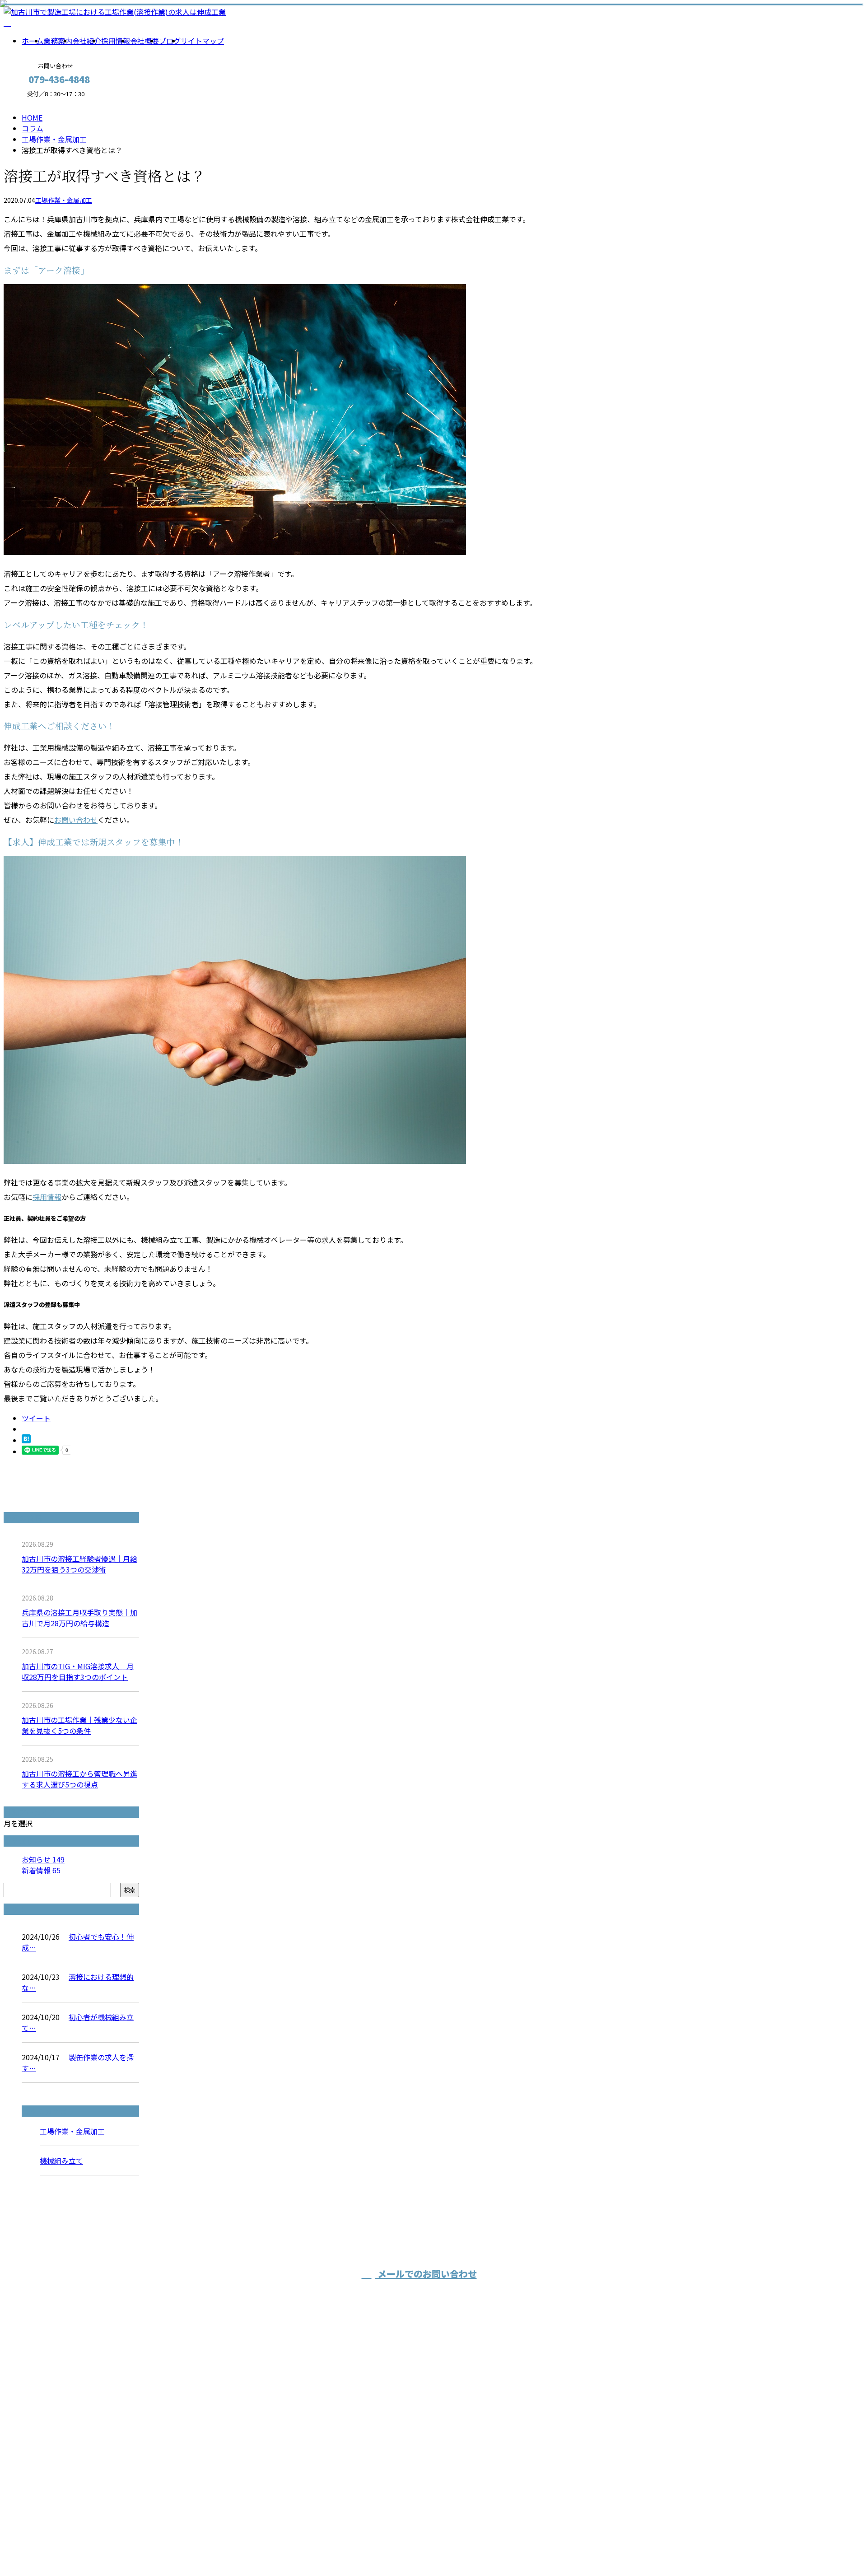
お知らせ (43, 1859)
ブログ (170, 41)
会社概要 (144, 41)
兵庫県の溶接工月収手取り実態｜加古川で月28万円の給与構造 (79, 1618)
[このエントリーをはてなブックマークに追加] (26, 1440)
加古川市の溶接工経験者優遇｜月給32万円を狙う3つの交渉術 (79, 1564)
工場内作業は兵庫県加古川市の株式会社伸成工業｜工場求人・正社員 (286, 2545)
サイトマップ (202, 41)
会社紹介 (87, 41)
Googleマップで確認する (218, 2492)
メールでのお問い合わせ (426, 2274)
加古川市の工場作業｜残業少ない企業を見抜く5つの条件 (79, 1725)
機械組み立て (61, 2161)
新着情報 (41, 1870)
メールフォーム (35, 103)
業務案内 (58, 41)
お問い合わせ (76, 820)
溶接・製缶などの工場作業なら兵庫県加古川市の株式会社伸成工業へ (342, 2442)
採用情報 (116, 41)
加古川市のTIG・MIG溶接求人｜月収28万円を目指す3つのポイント (78, 1671)
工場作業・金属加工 (54, 139)
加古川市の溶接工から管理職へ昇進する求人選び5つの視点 (79, 1779)
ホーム (33, 41)
